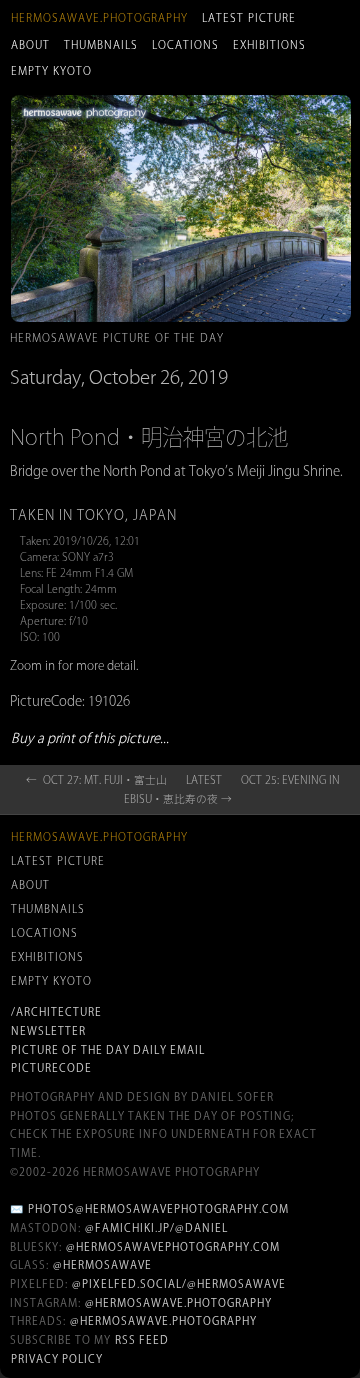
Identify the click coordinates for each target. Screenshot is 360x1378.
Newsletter (48, 1031)
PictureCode (51, 1068)
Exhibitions (269, 45)
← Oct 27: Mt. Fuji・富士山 (96, 780)
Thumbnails (101, 45)
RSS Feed (142, 1340)
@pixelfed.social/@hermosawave (179, 1284)
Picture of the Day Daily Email (108, 1050)
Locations (185, 45)
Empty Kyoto (51, 71)
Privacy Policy (57, 1359)
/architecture (56, 1012)
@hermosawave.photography (178, 1303)
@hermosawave (102, 1265)
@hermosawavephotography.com (173, 1247)
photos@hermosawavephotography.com (158, 1209)
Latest (204, 780)
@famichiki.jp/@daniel (156, 1228)
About (30, 45)
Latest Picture (249, 18)
